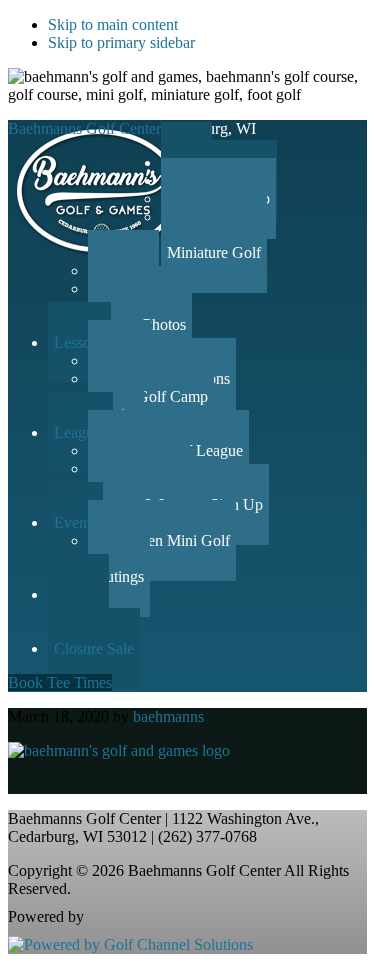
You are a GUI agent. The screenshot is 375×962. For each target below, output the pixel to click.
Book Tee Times (60, 682)
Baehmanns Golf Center (84, 128)
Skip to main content (113, 24)
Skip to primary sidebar (121, 42)
